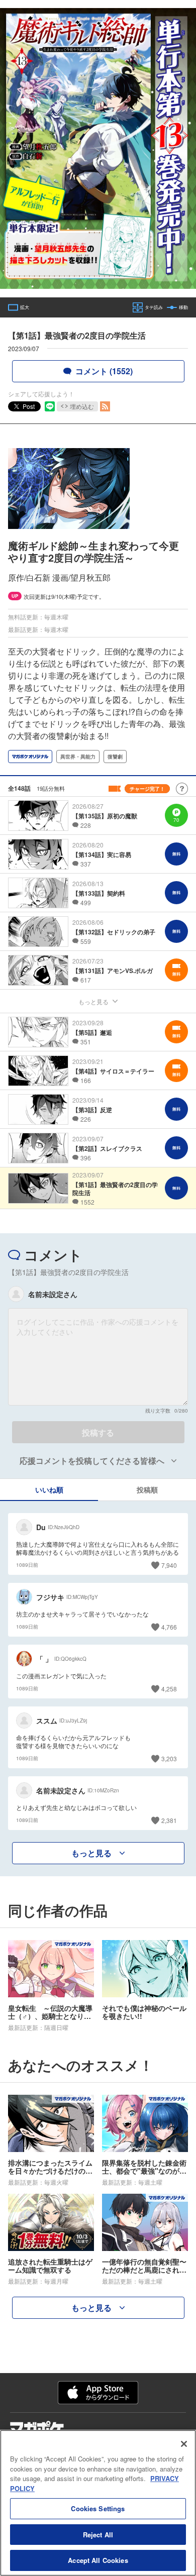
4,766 (169, 1627)
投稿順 (147, 1489)
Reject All (98, 2535)
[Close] (184, 2444)
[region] (98, 2503)
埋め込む (82, 406)
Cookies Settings (98, 2508)
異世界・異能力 (78, 757)
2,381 (169, 1820)
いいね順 (49, 1489)
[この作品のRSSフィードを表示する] (105, 406)
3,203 (169, 1758)
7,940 (169, 1565)
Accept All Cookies (98, 2560)
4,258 (169, 1689)
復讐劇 (115, 757)
